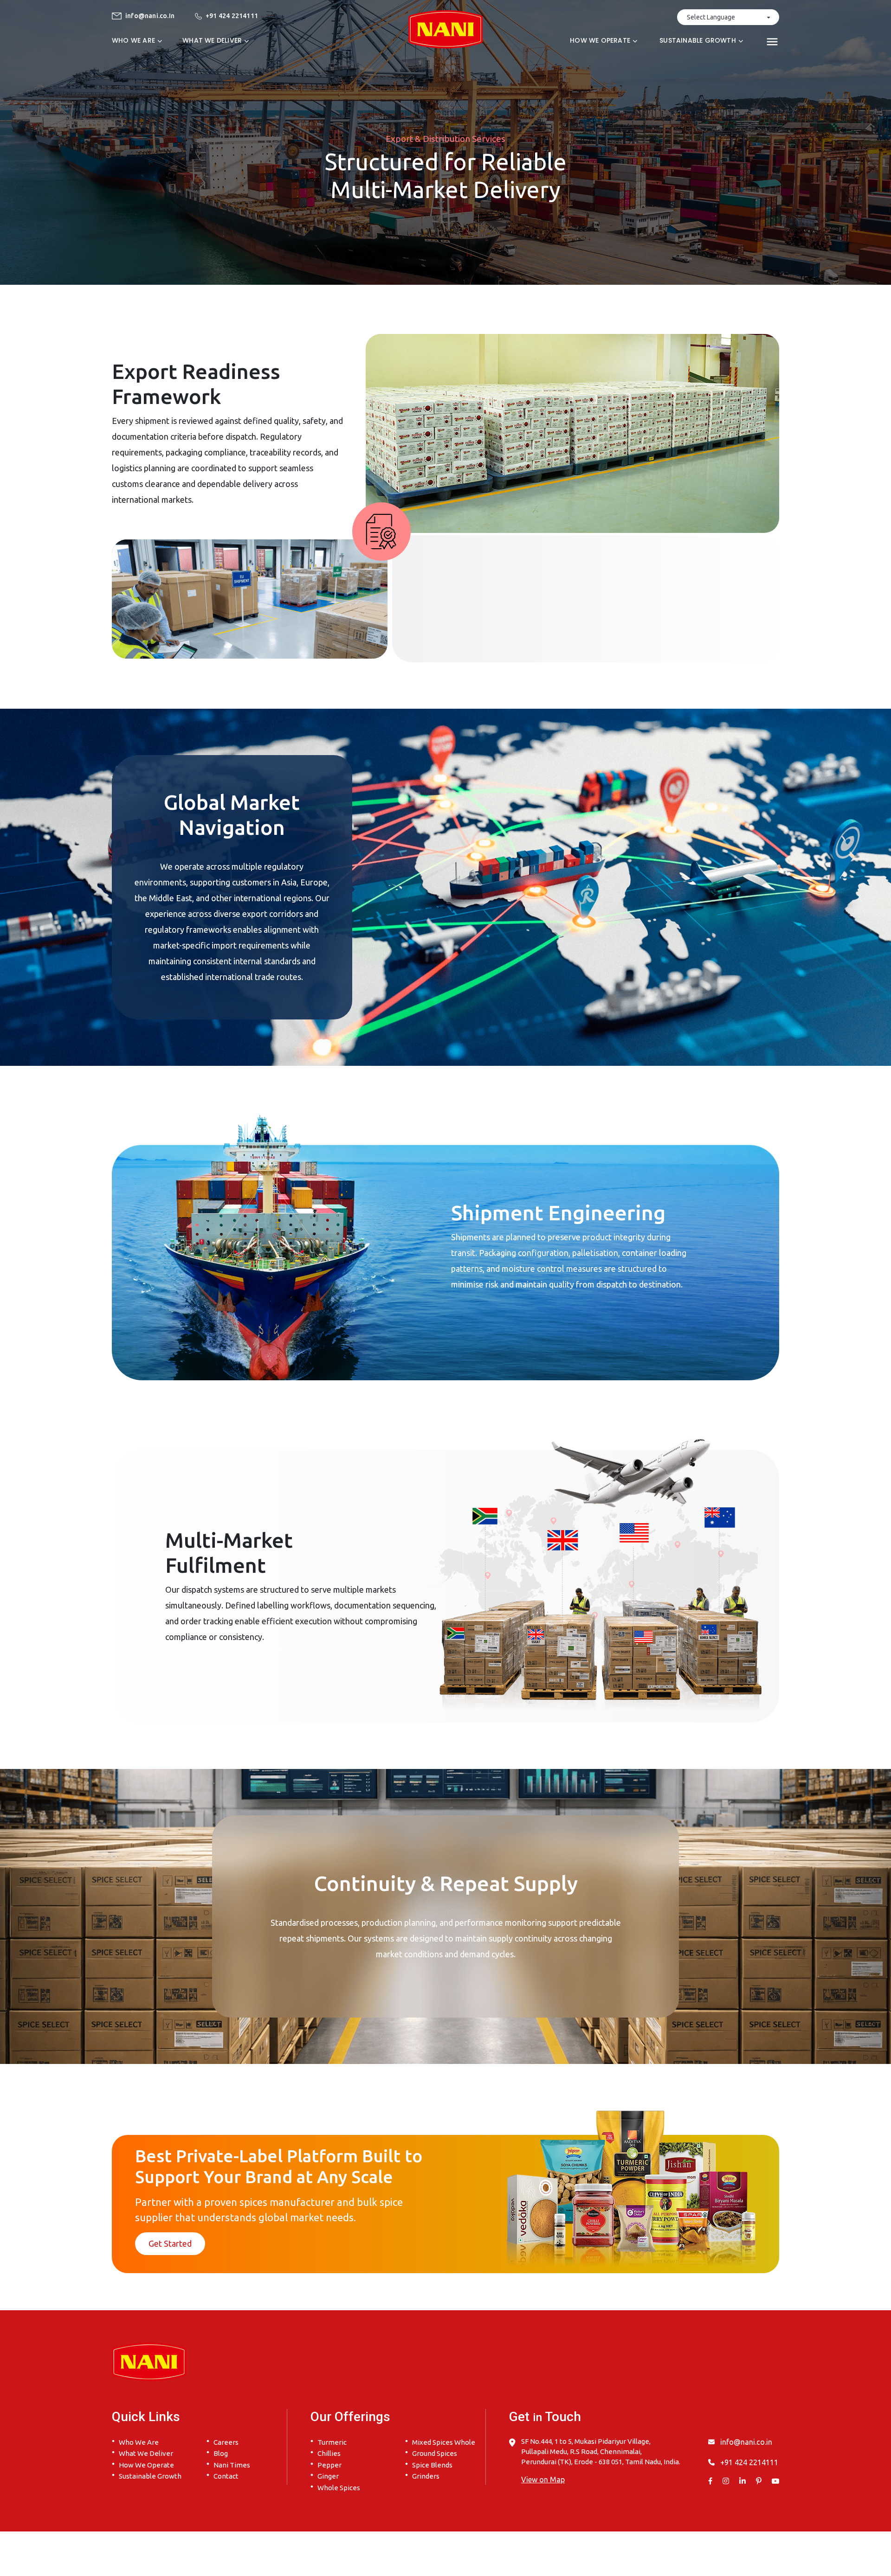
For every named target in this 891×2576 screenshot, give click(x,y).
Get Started (170, 2243)
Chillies (329, 2453)
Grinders (426, 2476)
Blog (221, 2453)
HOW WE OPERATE (600, 40)
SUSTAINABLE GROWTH (698, 40)
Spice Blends (432, 2465)
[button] (769, 40)
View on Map (543, 2480)
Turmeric (332, 2442)
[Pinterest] (759, 2481)
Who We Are (139, 2442)
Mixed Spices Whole (444, 2442)
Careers (226, 2442)
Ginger (328, 2476)
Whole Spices (339, 2488)
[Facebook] (710, 2481)
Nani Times (232, 2465)
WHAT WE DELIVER (212, 40)
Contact (226, 2476)
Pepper (329, 2465)
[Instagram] (726, 2481)
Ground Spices (435, 2453)
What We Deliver (146, 2453)
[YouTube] (775, 2481)
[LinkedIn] (742, 2481)
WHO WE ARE (133, 40)
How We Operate (146, 2465)
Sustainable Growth (150, 2476)
